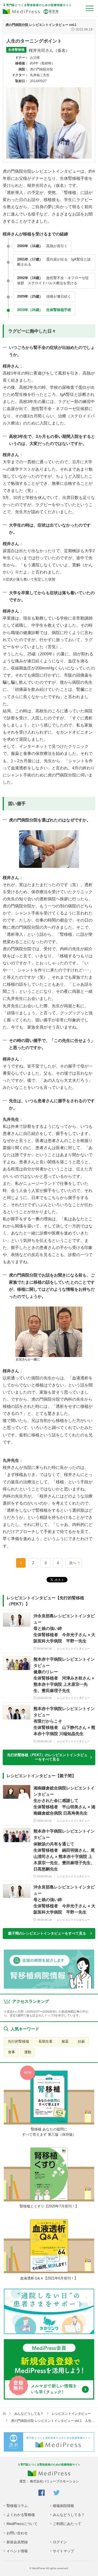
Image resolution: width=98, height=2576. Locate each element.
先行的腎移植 (19, 2041)
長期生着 (45, 2041)
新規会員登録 (17, 2542)
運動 (28, 2052)
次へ (73, 1563)
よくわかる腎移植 (21, 2515)
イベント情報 (17, 2551)
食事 (11, 2052)
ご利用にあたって (67, 2524)
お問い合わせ (17, 2533)
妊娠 (81, 2041)
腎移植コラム (17, 2506)
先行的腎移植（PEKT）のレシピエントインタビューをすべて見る (47, 1757)
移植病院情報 (63, 2506)
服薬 (65, 2041)
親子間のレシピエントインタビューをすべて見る (47, 1933)
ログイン (60, 2542)
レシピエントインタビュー (71, 2414)
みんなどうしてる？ (29, 2414)
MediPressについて (22, 2524)
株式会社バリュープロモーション (54, 2481)
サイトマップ (63, 2551)
